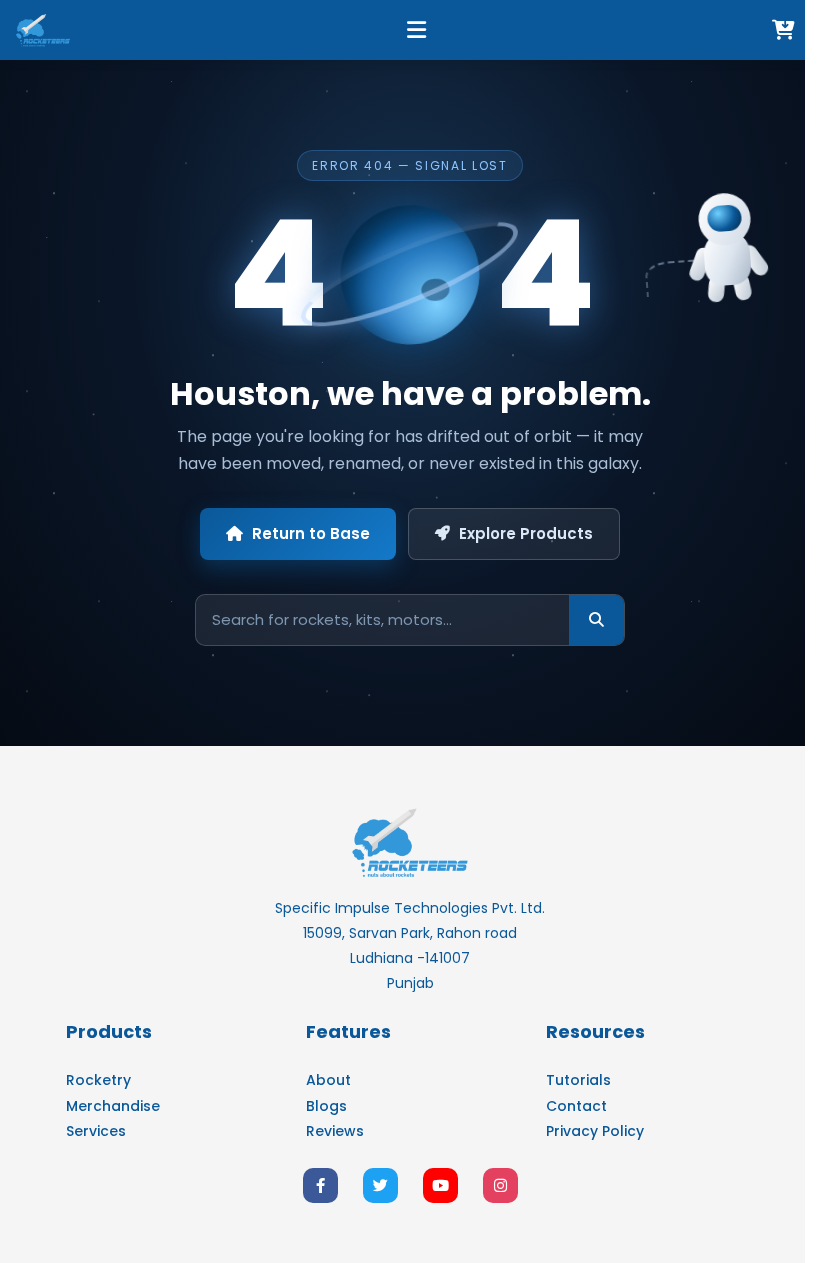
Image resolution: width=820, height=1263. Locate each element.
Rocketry (98, 1080)
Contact (576, 1106)
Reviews (335, 1131)
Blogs (326, 1106)
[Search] (596, 620)
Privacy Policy (595, 1131)
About (328, 1080)
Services (96, 1131)
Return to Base (311, 533)
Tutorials (578, 1080)
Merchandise (113, 1106)
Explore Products (526, 533)
